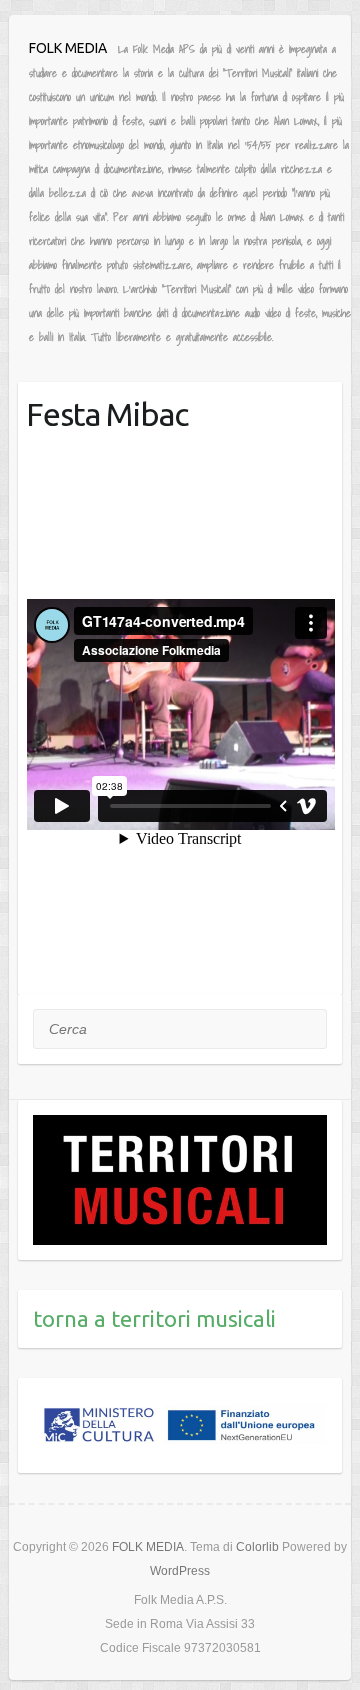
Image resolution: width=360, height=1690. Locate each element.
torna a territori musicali (154, 1318)
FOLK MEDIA (68, 48)
